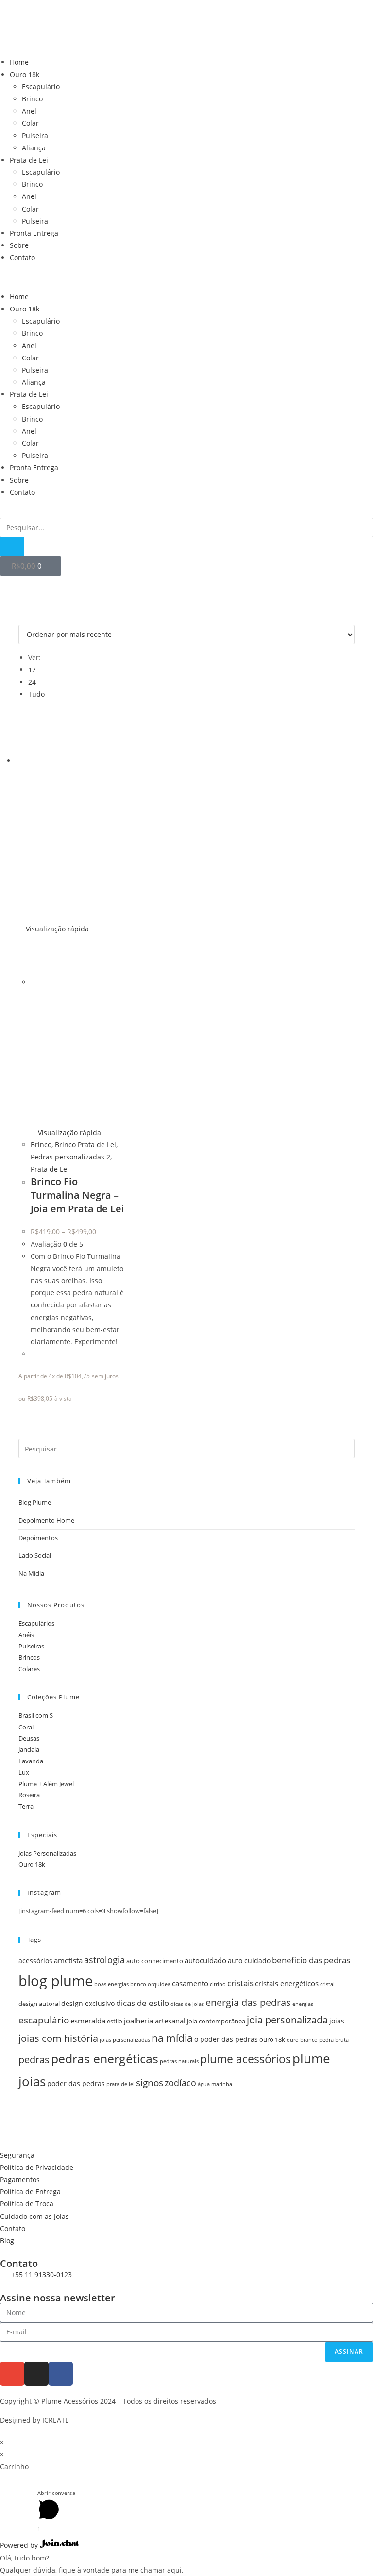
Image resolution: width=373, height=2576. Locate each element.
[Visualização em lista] (26, 618)
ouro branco (302, 2040)
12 (32, 670)
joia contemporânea (216, 2021)
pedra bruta (334, 2040)
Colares (29, 1669)
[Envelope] (12, 2374)
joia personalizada (287, 2020)
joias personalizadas (125, 2040)
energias (303, 2004)
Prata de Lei (29, 160)
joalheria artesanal (155, 2021)
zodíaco (180, 2083)
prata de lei (120, 2084)
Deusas (29, 1738)
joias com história (58, 2038)
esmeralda (88, 2021)
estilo (115, 2021)
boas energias (111, 1984)
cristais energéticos (287, 1983)
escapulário (44, 2020)
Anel (29, 111)
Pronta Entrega (34, 233)
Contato (22, 257)
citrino (218, 1984)
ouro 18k (272, 2040)
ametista (68, 1961)
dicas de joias (187, 2004)
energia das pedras (248, 2002)
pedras (34, 2060)
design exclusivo (88, 2003)
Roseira (29, 1795)
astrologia (104, 1960)
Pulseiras (31, 1646)
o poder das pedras (226, 2039)
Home (19, 62)
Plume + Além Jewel (46, 1784)
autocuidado (205, 1961)
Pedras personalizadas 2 (70, 1157)
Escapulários (36, 1623)
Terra (26, 1806)
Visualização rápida (56, 929)
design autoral (39, 2004)
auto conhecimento (155, 1961)
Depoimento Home (46, 1520)
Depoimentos (38, 1538)
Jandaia (29, 1749)
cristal (327, 1984)
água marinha (215, 2084)
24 (32, 682)
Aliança (34, 148)
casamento (190, 1983)
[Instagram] (36, 2374)
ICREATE (56, 2420)
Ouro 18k (25, 74)
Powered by (20, 2545)
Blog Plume (35, 1502)
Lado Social (35, 1555)
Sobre (19, 245)
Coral (26, 1727)
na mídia (172, 2038)
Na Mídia (31, 1573)
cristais (240, 1983)
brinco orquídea (150, 1984)
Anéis (26, 1635)
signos (150, 2082)
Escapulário (41, 87)
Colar (30, 123)
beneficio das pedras (311, 1960)
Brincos (29, 1657)
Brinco (32, 99)
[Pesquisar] (12, 547)
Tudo (36, 694)
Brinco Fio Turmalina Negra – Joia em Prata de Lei (77, 1195)
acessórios (35, 1961)
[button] (186, 277)
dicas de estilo (143, 2003)
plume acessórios (246, 2059)
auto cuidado (249, 1961)
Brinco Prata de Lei (85, 1145)
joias (337, 2021)
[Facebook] (61, 2374)
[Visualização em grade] (21, 618)
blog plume (56, 1981)
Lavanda (31, 1761)
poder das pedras (76, 2083)
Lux (24, 1772)
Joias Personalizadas (47, 1853)
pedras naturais (179, 2061)
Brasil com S (36, 1715)
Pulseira (35, 136)
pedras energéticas (105, 2058)
